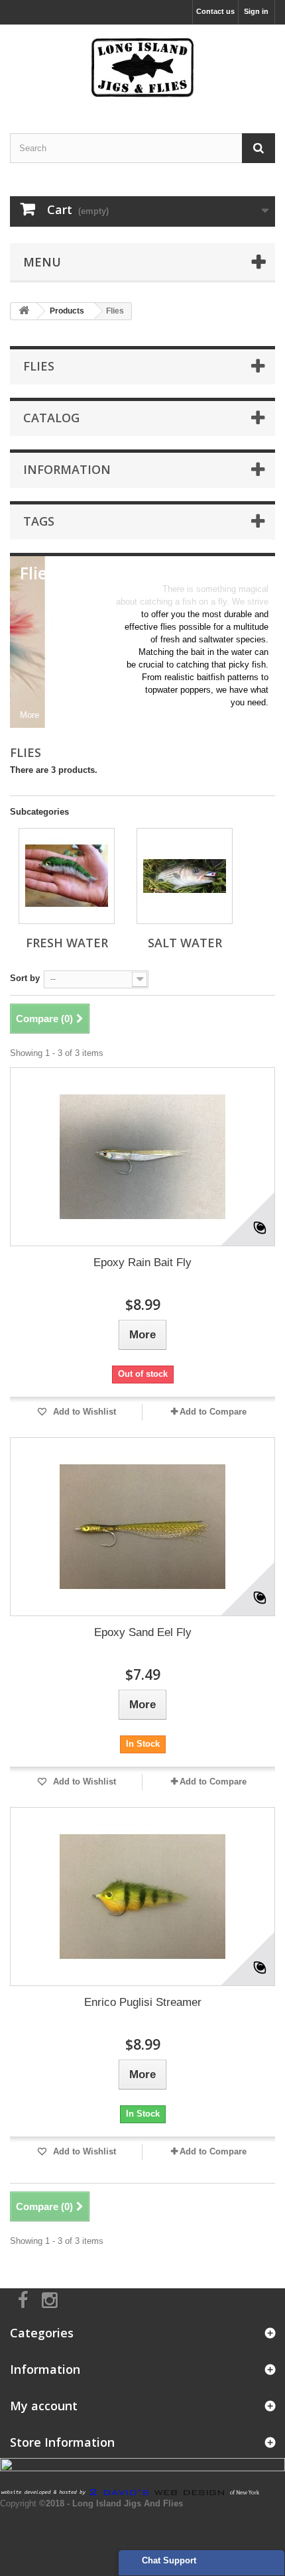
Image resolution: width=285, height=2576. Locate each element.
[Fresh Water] (67, 876)
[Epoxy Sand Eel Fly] (142, 1527)
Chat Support (169, 2560)
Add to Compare (213, 1412)
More (29, 715)
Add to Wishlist (83, 1412)
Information (67, 469)
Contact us (215, 11)
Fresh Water (67, 943)
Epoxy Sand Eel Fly (143, 1632)
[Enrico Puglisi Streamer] (142, 1897)
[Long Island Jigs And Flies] (142, 67)
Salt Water (185, 943)
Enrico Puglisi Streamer (143, 2002)
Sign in (256, 11)
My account (44, 2406)
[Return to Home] (24, 311)
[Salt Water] (185, 876)
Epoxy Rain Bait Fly (142, 1262)
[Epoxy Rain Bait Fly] (142, 1157)
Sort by (25, 978)
